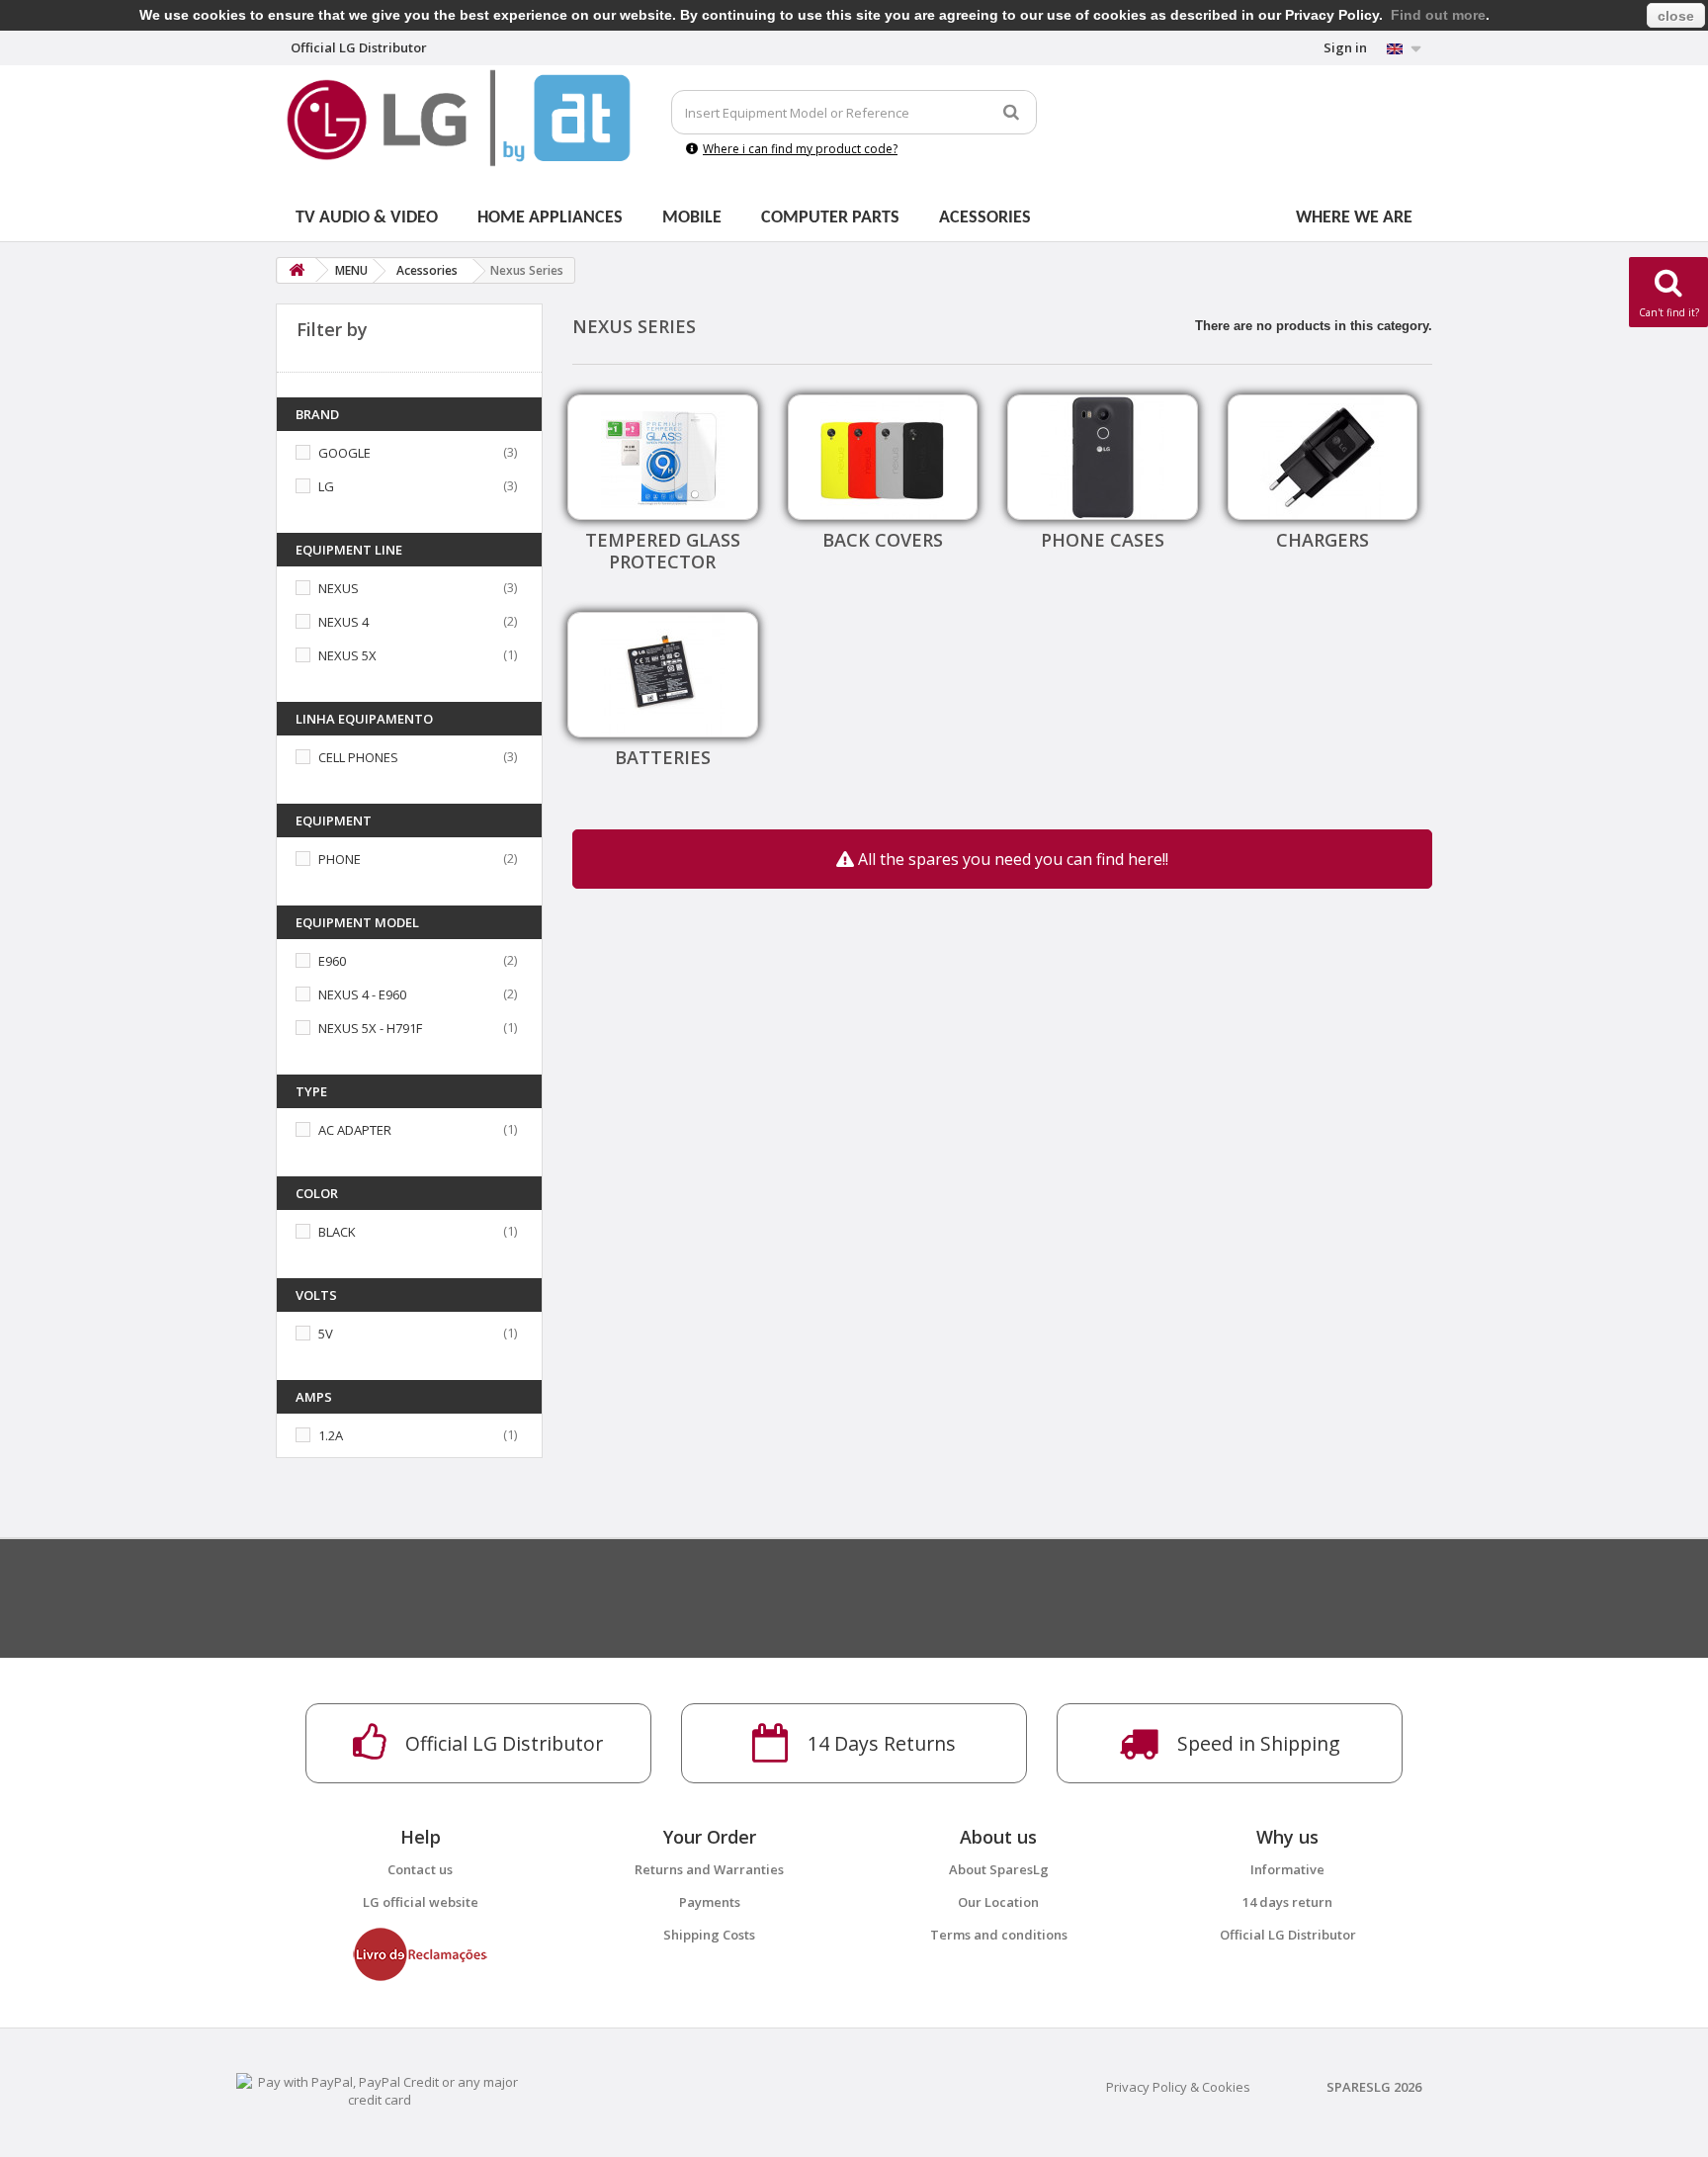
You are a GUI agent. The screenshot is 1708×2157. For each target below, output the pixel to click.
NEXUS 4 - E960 (362, 994)
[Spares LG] (459, 118)
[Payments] (380, 2089)
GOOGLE (344, 453)
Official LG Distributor (1288, 1935)
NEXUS (339, 588)
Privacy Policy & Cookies (1178, 2087)
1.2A (331, 1435)
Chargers (1323, 540)
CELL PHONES (358, 757)
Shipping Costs (709, 1935)
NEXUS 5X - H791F (370, 1028)
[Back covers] (883, 457)
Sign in (1345, 47)
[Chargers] (1323, 457)
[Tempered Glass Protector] (663, 457)
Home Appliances (550, 218)
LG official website (421, 1902)
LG (326, 486)
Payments (710, 1902)
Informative (1287, 1869)
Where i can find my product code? (800, 149)
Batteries (663, 757)
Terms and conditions (999, 1935)
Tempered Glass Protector (663, 551)
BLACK (337, 1232)
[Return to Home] (297, 270)
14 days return (1287, 1902)
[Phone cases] (1103, 457)
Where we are (1354, 218)
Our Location (998, 1902)
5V (326, 1334)
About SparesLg (999, 1869)
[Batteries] (663, 675)
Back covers (883, 540)
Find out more (1438, 15)
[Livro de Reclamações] (420, 1952)
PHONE (340, 859)
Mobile (692, 218)
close (1676, 16)
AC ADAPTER (355, 1130)
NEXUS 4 (343, 622)
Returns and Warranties (709, 1869)
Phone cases (1103, 540)
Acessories (985, 218)
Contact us (420, 1869)
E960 (332, 961)
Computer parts (830, 218)
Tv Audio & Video (367, 218)
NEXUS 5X (347, 655)
